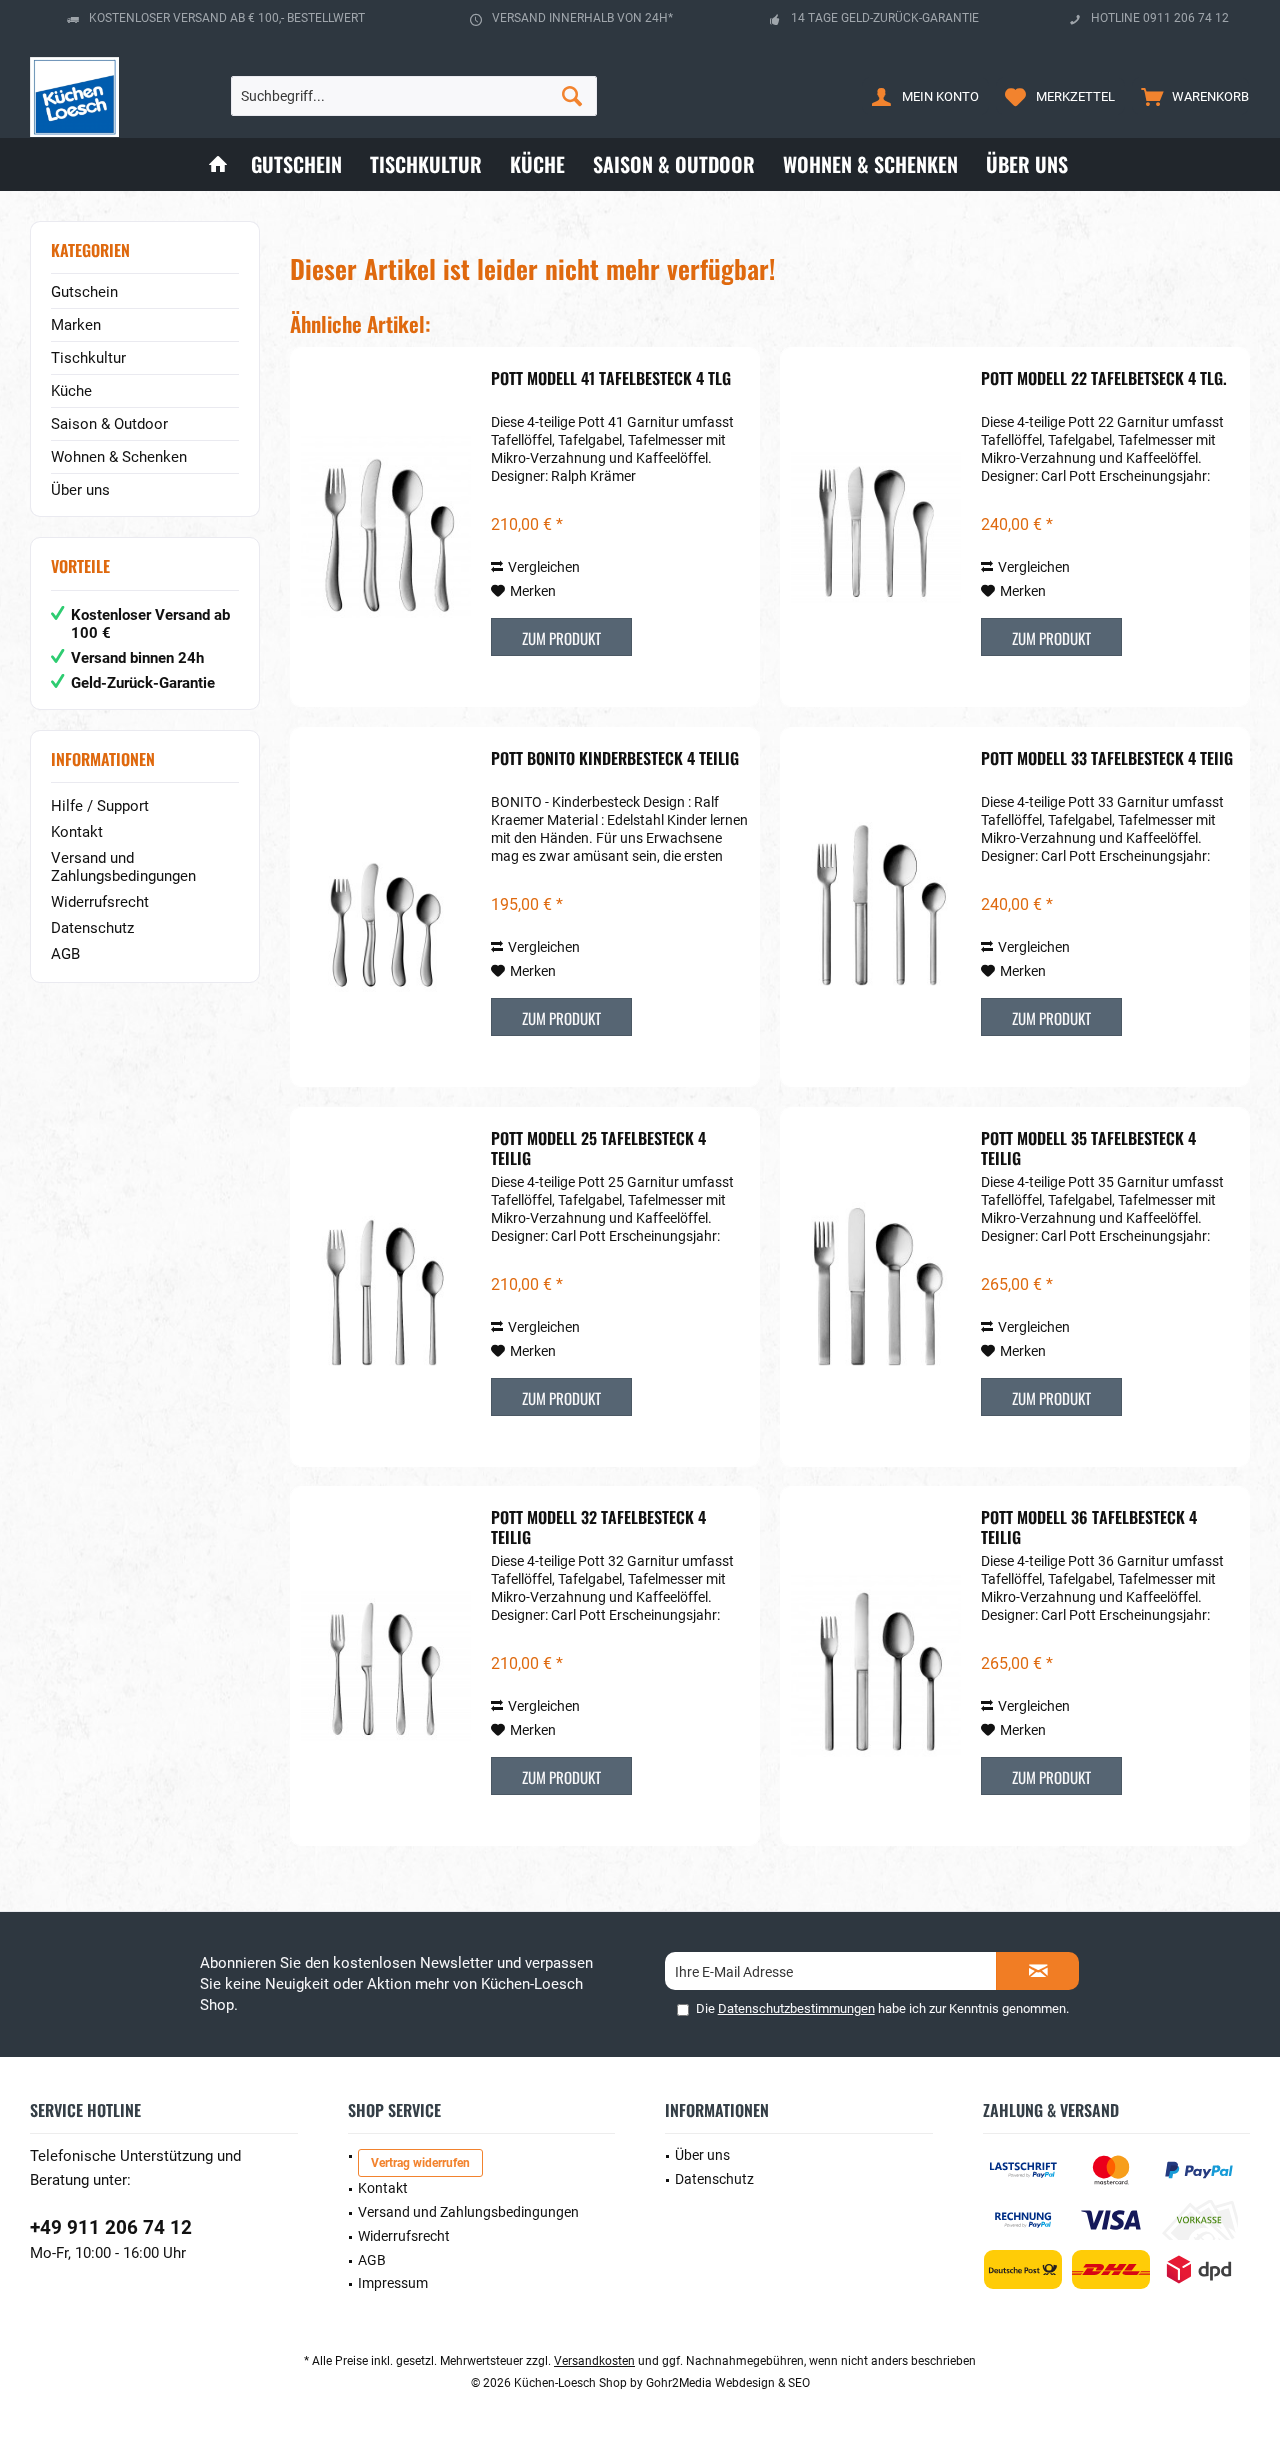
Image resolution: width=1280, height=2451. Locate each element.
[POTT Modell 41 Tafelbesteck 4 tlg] (386, 527)
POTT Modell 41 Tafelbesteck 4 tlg (611, 379)
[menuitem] (1190, 96)
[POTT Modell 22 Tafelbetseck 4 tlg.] (876, 527)
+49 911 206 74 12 (111, 2227)
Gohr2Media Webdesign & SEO (728, 2383)
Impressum (393, 2283)
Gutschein (84, 292)
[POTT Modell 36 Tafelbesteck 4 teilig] (876, 1666)
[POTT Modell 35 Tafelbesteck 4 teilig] (876, 1287)
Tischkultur (88, 358)
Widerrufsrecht (100, 902)
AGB (65, 954)
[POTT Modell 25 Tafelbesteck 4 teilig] (386, 1287)
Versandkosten (594, 2361)
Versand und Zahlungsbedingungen (123, 867)
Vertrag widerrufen (420, 2163)
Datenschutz (92, 928)
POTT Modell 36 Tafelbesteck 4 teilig (1089, 1527)
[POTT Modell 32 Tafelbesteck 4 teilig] (386, 1666)
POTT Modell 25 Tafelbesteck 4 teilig (598, 1148)
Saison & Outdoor (109, 424)
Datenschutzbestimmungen (796, 2008)
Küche (71, 391)
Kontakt (77, 832)
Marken (76, 325)
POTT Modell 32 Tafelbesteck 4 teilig (598, 1527)
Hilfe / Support (100, 806)
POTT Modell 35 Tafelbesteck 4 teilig (1088, 1148)
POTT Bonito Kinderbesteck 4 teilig (615, 759)
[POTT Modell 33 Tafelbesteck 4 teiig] (876, 907)
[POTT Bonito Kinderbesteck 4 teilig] (386, 907)
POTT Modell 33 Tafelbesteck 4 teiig (1107, 759)
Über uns (80, 490)
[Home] (218, 164)
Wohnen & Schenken (119, 457)
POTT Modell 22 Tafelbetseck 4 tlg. (1104, 379)
